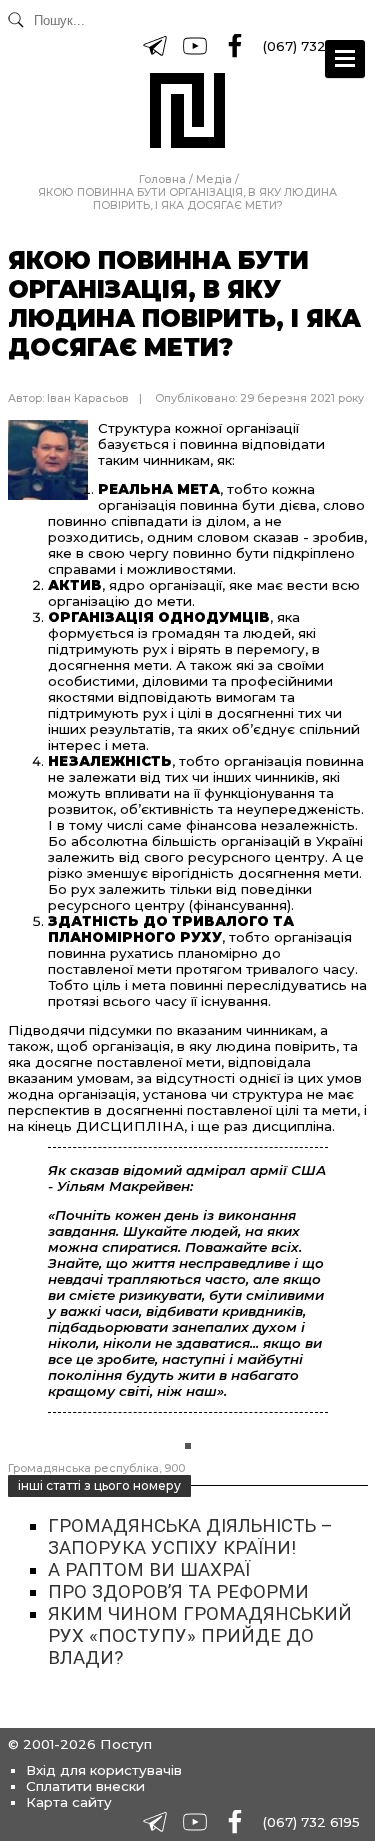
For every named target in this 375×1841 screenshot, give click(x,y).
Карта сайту (69, 1802)
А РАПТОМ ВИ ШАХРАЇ (149, 1570)
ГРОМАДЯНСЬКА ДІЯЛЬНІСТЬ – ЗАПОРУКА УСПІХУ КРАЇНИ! (190, 1537)
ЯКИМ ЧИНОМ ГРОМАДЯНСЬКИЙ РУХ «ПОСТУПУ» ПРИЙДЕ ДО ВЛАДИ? (200, 1636)
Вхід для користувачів (104, 1770)
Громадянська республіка (83, 1468)
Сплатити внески (85, 1786)
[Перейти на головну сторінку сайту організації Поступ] (187, 110)
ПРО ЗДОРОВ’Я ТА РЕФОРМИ (178, 1592)
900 (174, 1468)
